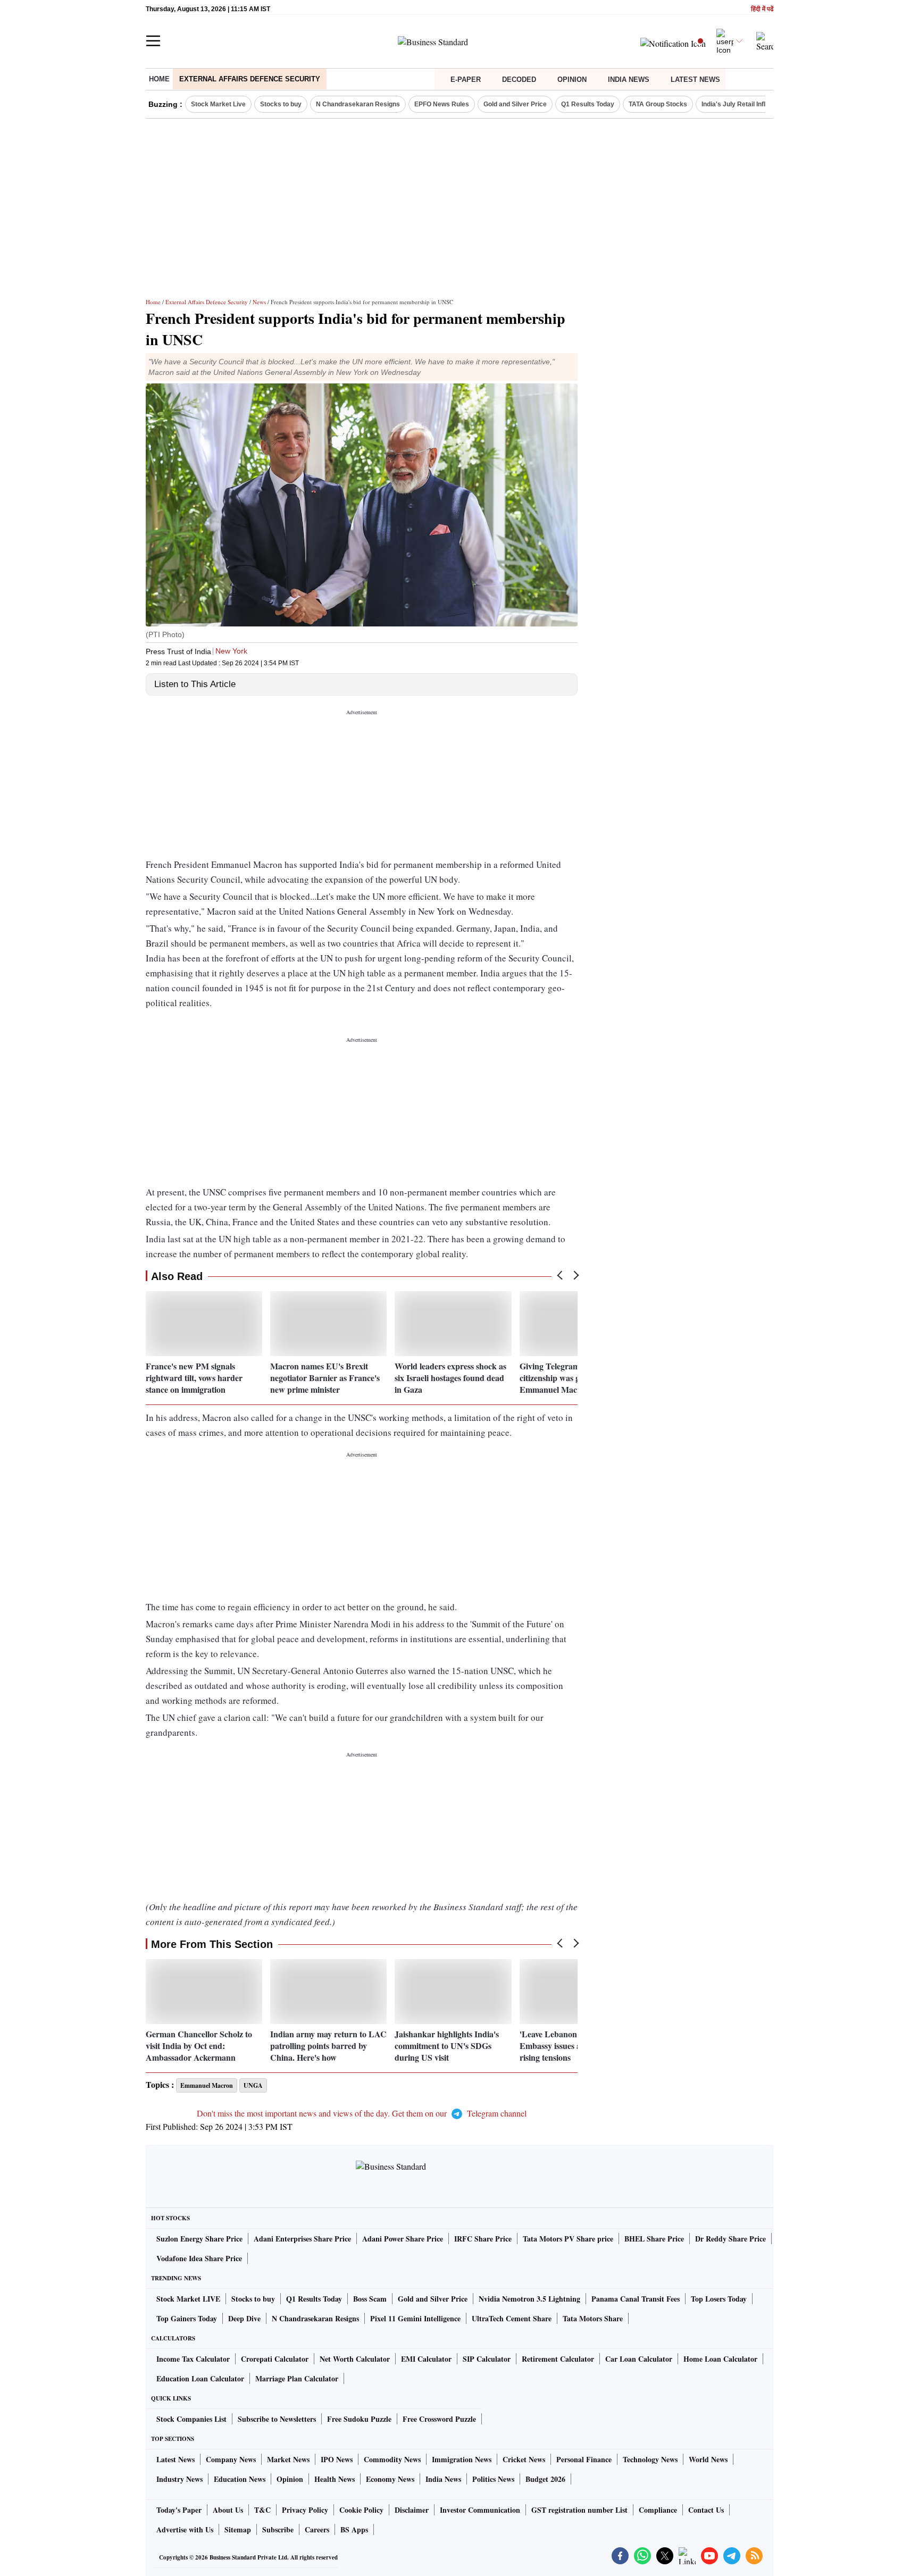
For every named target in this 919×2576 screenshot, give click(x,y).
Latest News (695, 80)
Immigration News (462, 2459)
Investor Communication (480, 2510)
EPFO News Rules (442, 104)
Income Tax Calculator (193, 2359)
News (259, 302)
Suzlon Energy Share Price (199, 2239)
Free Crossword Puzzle (439, 2419)
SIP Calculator (487, 2359)
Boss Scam (370, 2299)
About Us (228, 2510)
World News (708, 2459)
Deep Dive (244, 2318)
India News (629, 80)
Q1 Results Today (588, 104)
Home (159, 79)
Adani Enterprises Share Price (302, 2239)
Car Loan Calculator (639, 2359)
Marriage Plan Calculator (297, 2378)
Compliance (658, 2510)
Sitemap (238, 2529)
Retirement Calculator (558, 2359)
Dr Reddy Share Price (730, 2239)
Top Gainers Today (187, 2318)
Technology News (650, 2459)
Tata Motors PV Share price (568, 2239)
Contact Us (706, 2510)
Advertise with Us (185, 2529)
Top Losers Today (719, 2299)
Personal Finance (584, 2459)
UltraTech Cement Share (512, 2318)
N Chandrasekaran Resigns (358, 104)
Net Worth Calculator (355, 2359)
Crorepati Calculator (275, 2359)
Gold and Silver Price (515, 104)
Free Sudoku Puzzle (359, 2419)
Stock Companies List (191, 2419)
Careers (317, 2529)
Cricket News (524, 2459)
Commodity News (392, 2459)
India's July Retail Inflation (741, 104)
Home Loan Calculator (720, 2359)
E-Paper (466, 80)
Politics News (493, 2479)
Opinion (572, 80)
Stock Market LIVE (188, 2299)
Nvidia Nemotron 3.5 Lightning (529, 2299)
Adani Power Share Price (403, 2239)
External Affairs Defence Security (250, 79)
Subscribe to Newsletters (277, 2419)
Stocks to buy (281, 104)
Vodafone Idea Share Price (199, 2258)
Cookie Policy (361, 2510)
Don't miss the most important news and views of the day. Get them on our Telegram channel (362, 2113)
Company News (231, 2459)
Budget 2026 (545, 2479)
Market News (288, 2459)
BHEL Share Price (654, 2239)
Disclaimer (412, 2510)
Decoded (519, 80)
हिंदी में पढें (762, 9)
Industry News (179, 2479)
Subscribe (278, 2529)
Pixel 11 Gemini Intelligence (415, 2318)
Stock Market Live (218, 104)
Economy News (390, 2479)
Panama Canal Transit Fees (636, 2299)
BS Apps (354, 2529)
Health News (335, 2479)
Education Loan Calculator (200, 2378)
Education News (240, 2479)
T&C (262, 2510)
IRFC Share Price (483, 2239)
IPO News (337, 2459)
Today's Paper (179, 2510)
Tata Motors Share (593, 2318)
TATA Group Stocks (658, 104)
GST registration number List (579, 2510)
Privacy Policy (305, 2510)
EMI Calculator (426, 2359)
